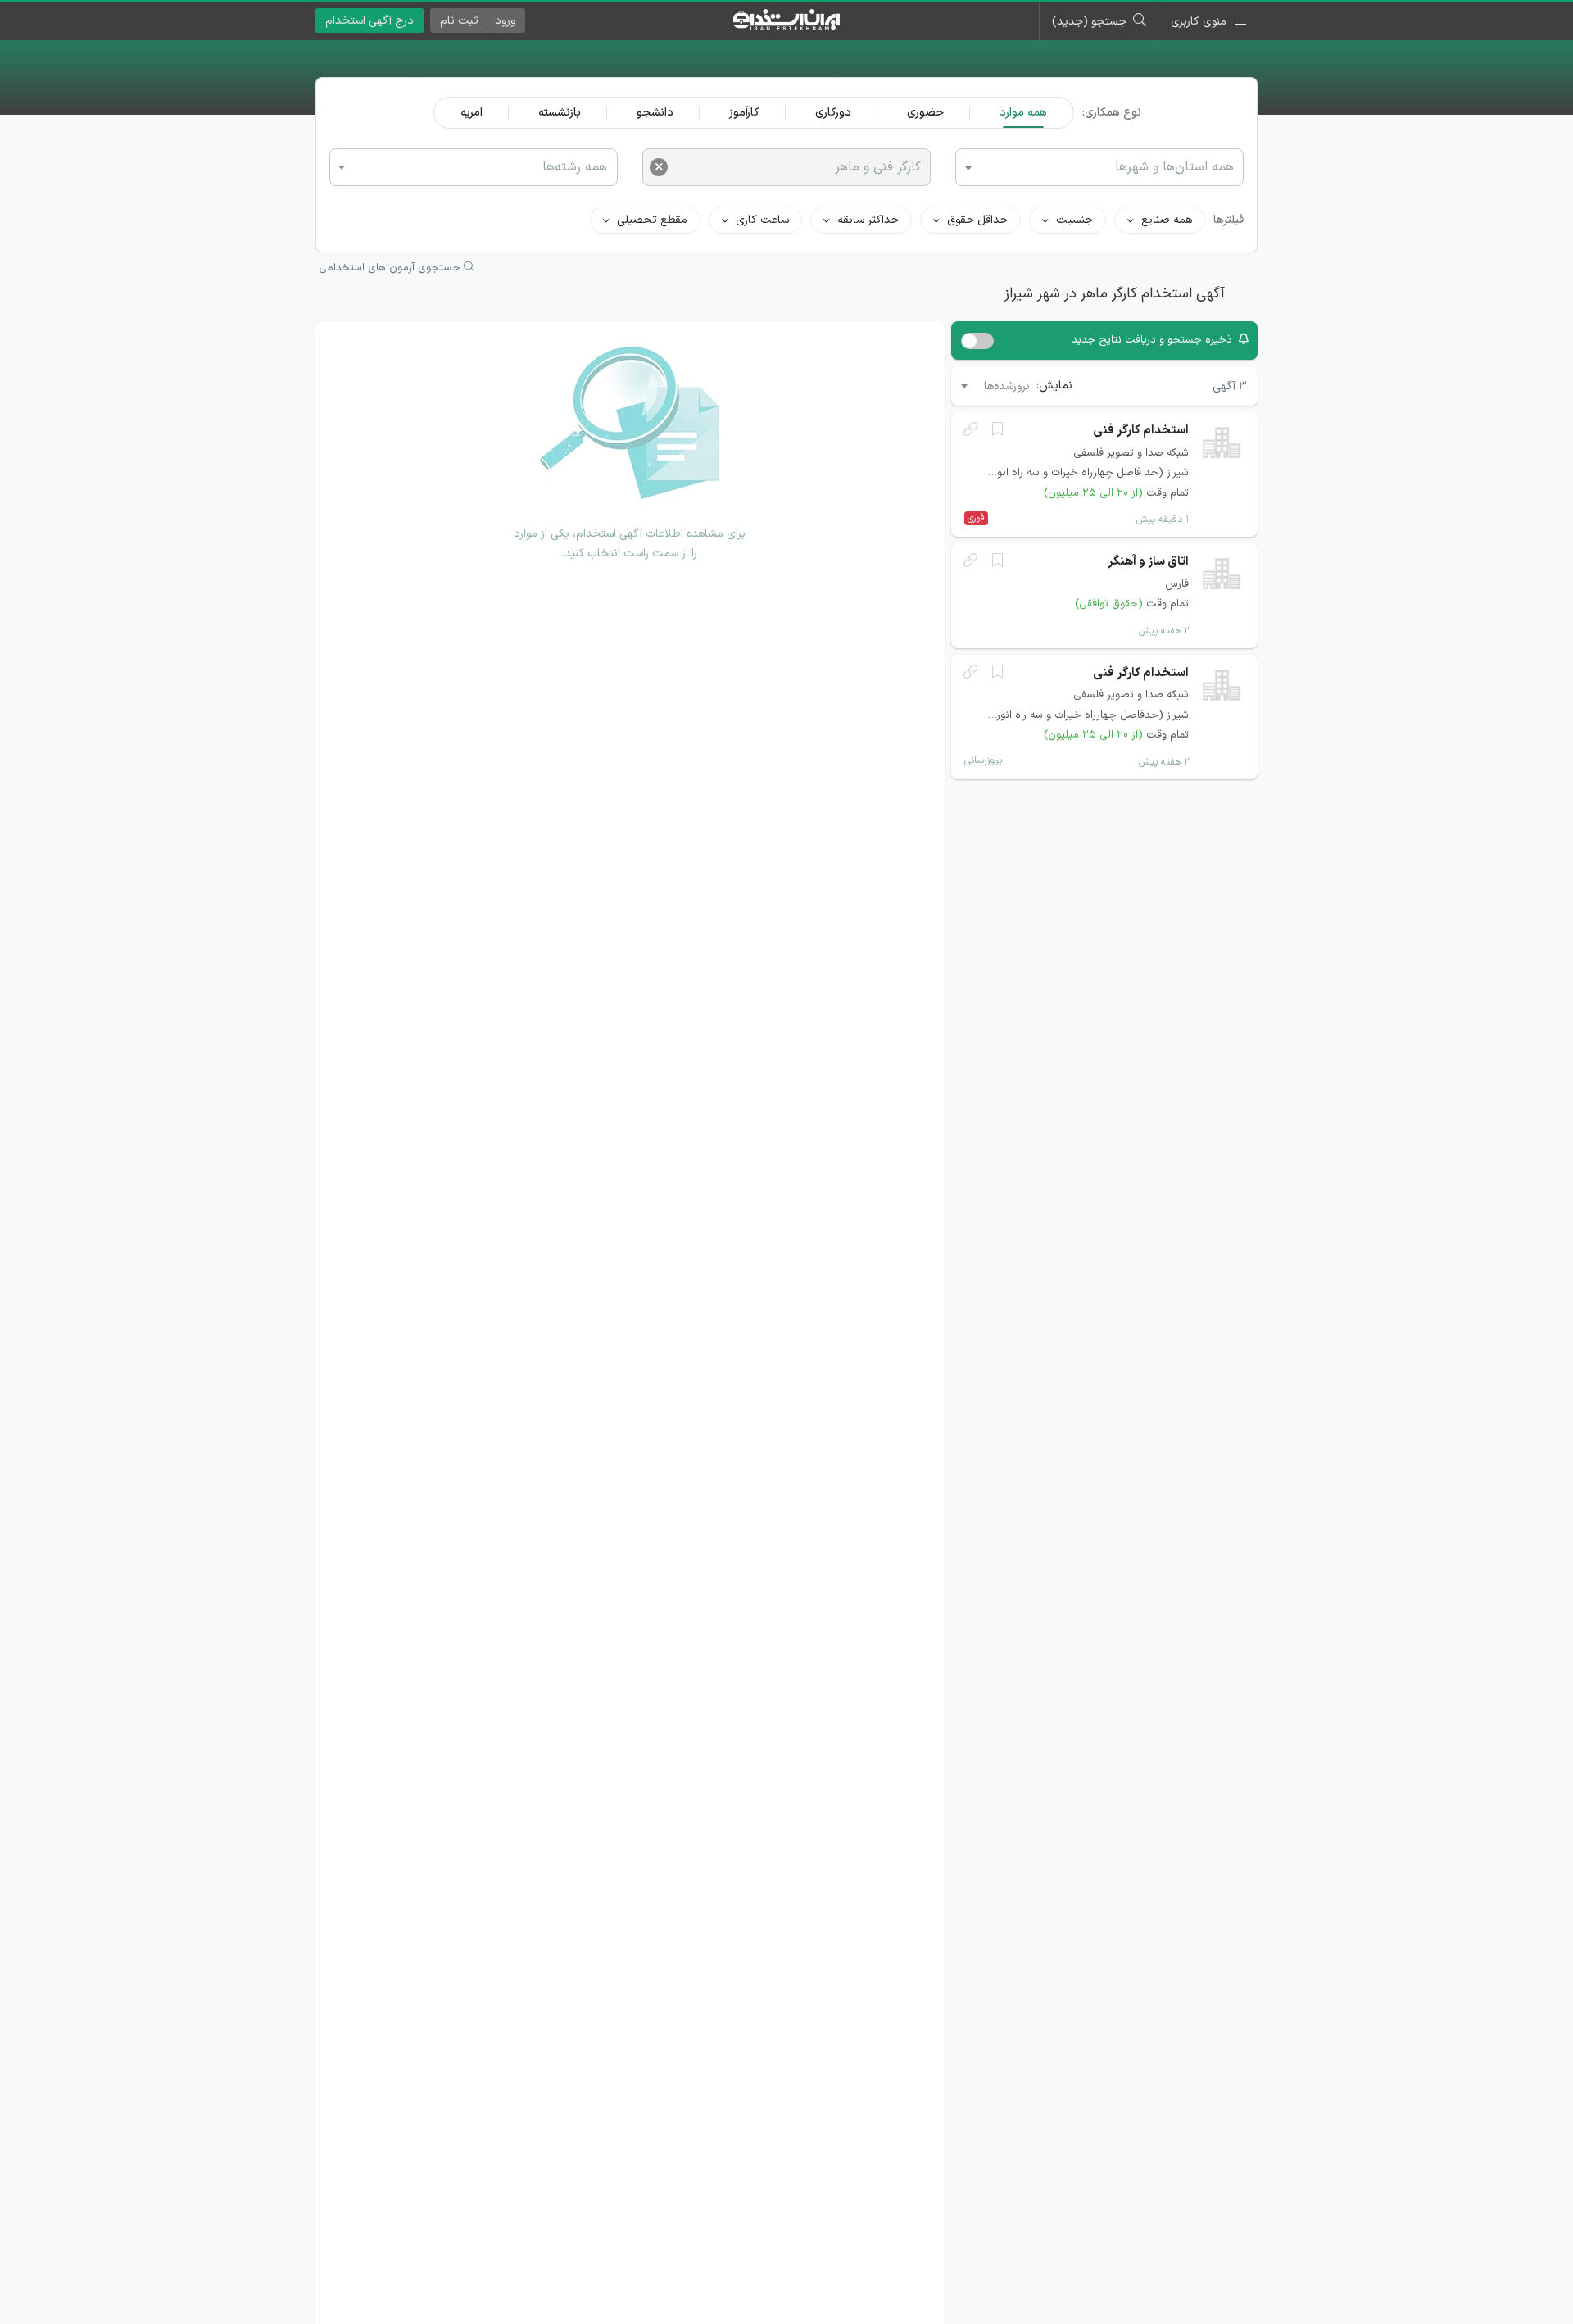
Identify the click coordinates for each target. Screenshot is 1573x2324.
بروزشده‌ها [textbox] (1007, 386)
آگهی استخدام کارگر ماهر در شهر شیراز (1115, 294)
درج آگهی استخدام (369, 21)
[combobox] (474, 167)
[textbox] (474, 166)
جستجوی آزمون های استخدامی (391, 268)
